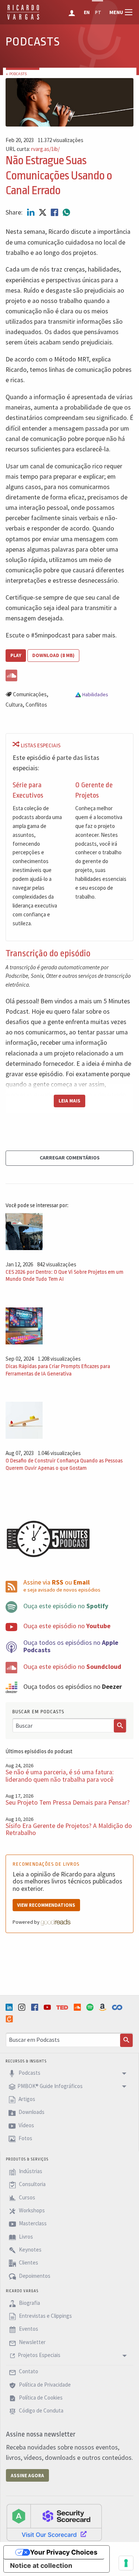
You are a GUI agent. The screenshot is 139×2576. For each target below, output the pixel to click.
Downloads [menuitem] (31, 2112)
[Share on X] (43, 212)
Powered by (27, 1922)
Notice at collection (41, 2565)
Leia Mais (69, 1101)
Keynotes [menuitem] (30, 2250)
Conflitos (36, 705)
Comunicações (30, 694)
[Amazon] (103, 2007)
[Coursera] (118, 2007)
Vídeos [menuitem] (26, 2125)
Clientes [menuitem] (28, 2263)
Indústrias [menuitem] (30, 2171)
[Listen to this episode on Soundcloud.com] (69, 674)
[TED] (63, 2007)
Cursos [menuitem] (27, 2197)
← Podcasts (16, 74)
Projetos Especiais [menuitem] (39, 2355)
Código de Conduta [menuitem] (41, 2411)
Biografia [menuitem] (29, 2303)
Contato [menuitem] (28, 2372)
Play (16, 655)
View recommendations (46, 1905)
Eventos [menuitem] (28, 2329)
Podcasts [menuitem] (29, 2073)
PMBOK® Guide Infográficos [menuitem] (50, 2086)
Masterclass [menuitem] (32, 2224)
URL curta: (33, 149)
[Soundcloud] (78, 2007)
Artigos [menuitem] (26, 2099)
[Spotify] (91, 2007)
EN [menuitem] (87, 12)
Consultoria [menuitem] (32, 2184)
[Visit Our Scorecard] (54, 2522)
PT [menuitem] (98, 12)
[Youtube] (48, 2007)
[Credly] (10, 2019)
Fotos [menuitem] (25, 2138)
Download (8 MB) (53, 655)
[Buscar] (120, 1726)
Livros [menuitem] (25, 2237)
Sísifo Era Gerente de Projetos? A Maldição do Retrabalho (69, 1829)
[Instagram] (23, 2007)
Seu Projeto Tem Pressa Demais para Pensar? (68, 1802)
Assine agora (27, 2476)
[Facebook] (36, 2007)
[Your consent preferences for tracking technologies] (126, 2563)
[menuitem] (72, 12)
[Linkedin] (10, 2007)
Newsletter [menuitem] (32, 2342)
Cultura (14, 705)
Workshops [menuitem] (31, 2210)
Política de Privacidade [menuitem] (44, 2385)
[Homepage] (23, 18)
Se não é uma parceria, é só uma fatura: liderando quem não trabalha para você (60, 1776)
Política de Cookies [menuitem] (40, 2397)
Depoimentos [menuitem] (34, 2276)
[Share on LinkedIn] (32, 212)
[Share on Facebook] (55, 212)
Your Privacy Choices (64, 2552)
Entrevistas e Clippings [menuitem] (45, 2316)
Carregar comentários (70, 1158)
